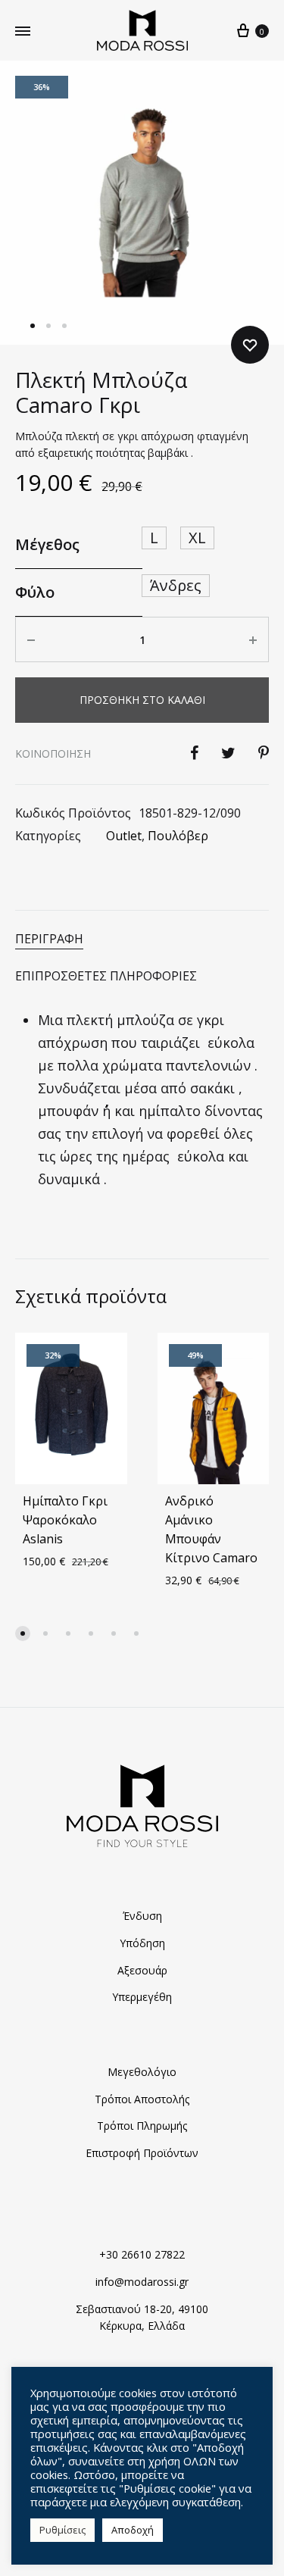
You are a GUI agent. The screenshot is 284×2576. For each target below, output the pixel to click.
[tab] (142, 939)
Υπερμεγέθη (142, 1997)
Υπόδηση (142, 1943)
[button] (23, 1633)
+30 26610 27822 (142, 2254)
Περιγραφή (49, 939)
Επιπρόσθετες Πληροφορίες (106, 976)
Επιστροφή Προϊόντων (142, 2153)
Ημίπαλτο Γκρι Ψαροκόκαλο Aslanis (65, 1520)
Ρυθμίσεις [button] (62, 2530)
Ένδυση (142, 1916)
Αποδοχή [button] (133, 2530)
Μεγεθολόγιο (142, 2072)
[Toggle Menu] (23, 31)
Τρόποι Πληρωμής (142, 2126)
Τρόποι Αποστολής (142, 2099)
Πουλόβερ (178, 836)
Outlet (124, 836)
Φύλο (35, 592)
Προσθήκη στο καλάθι (142, 700)
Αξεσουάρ (142, 1970)
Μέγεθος (47, 544)
